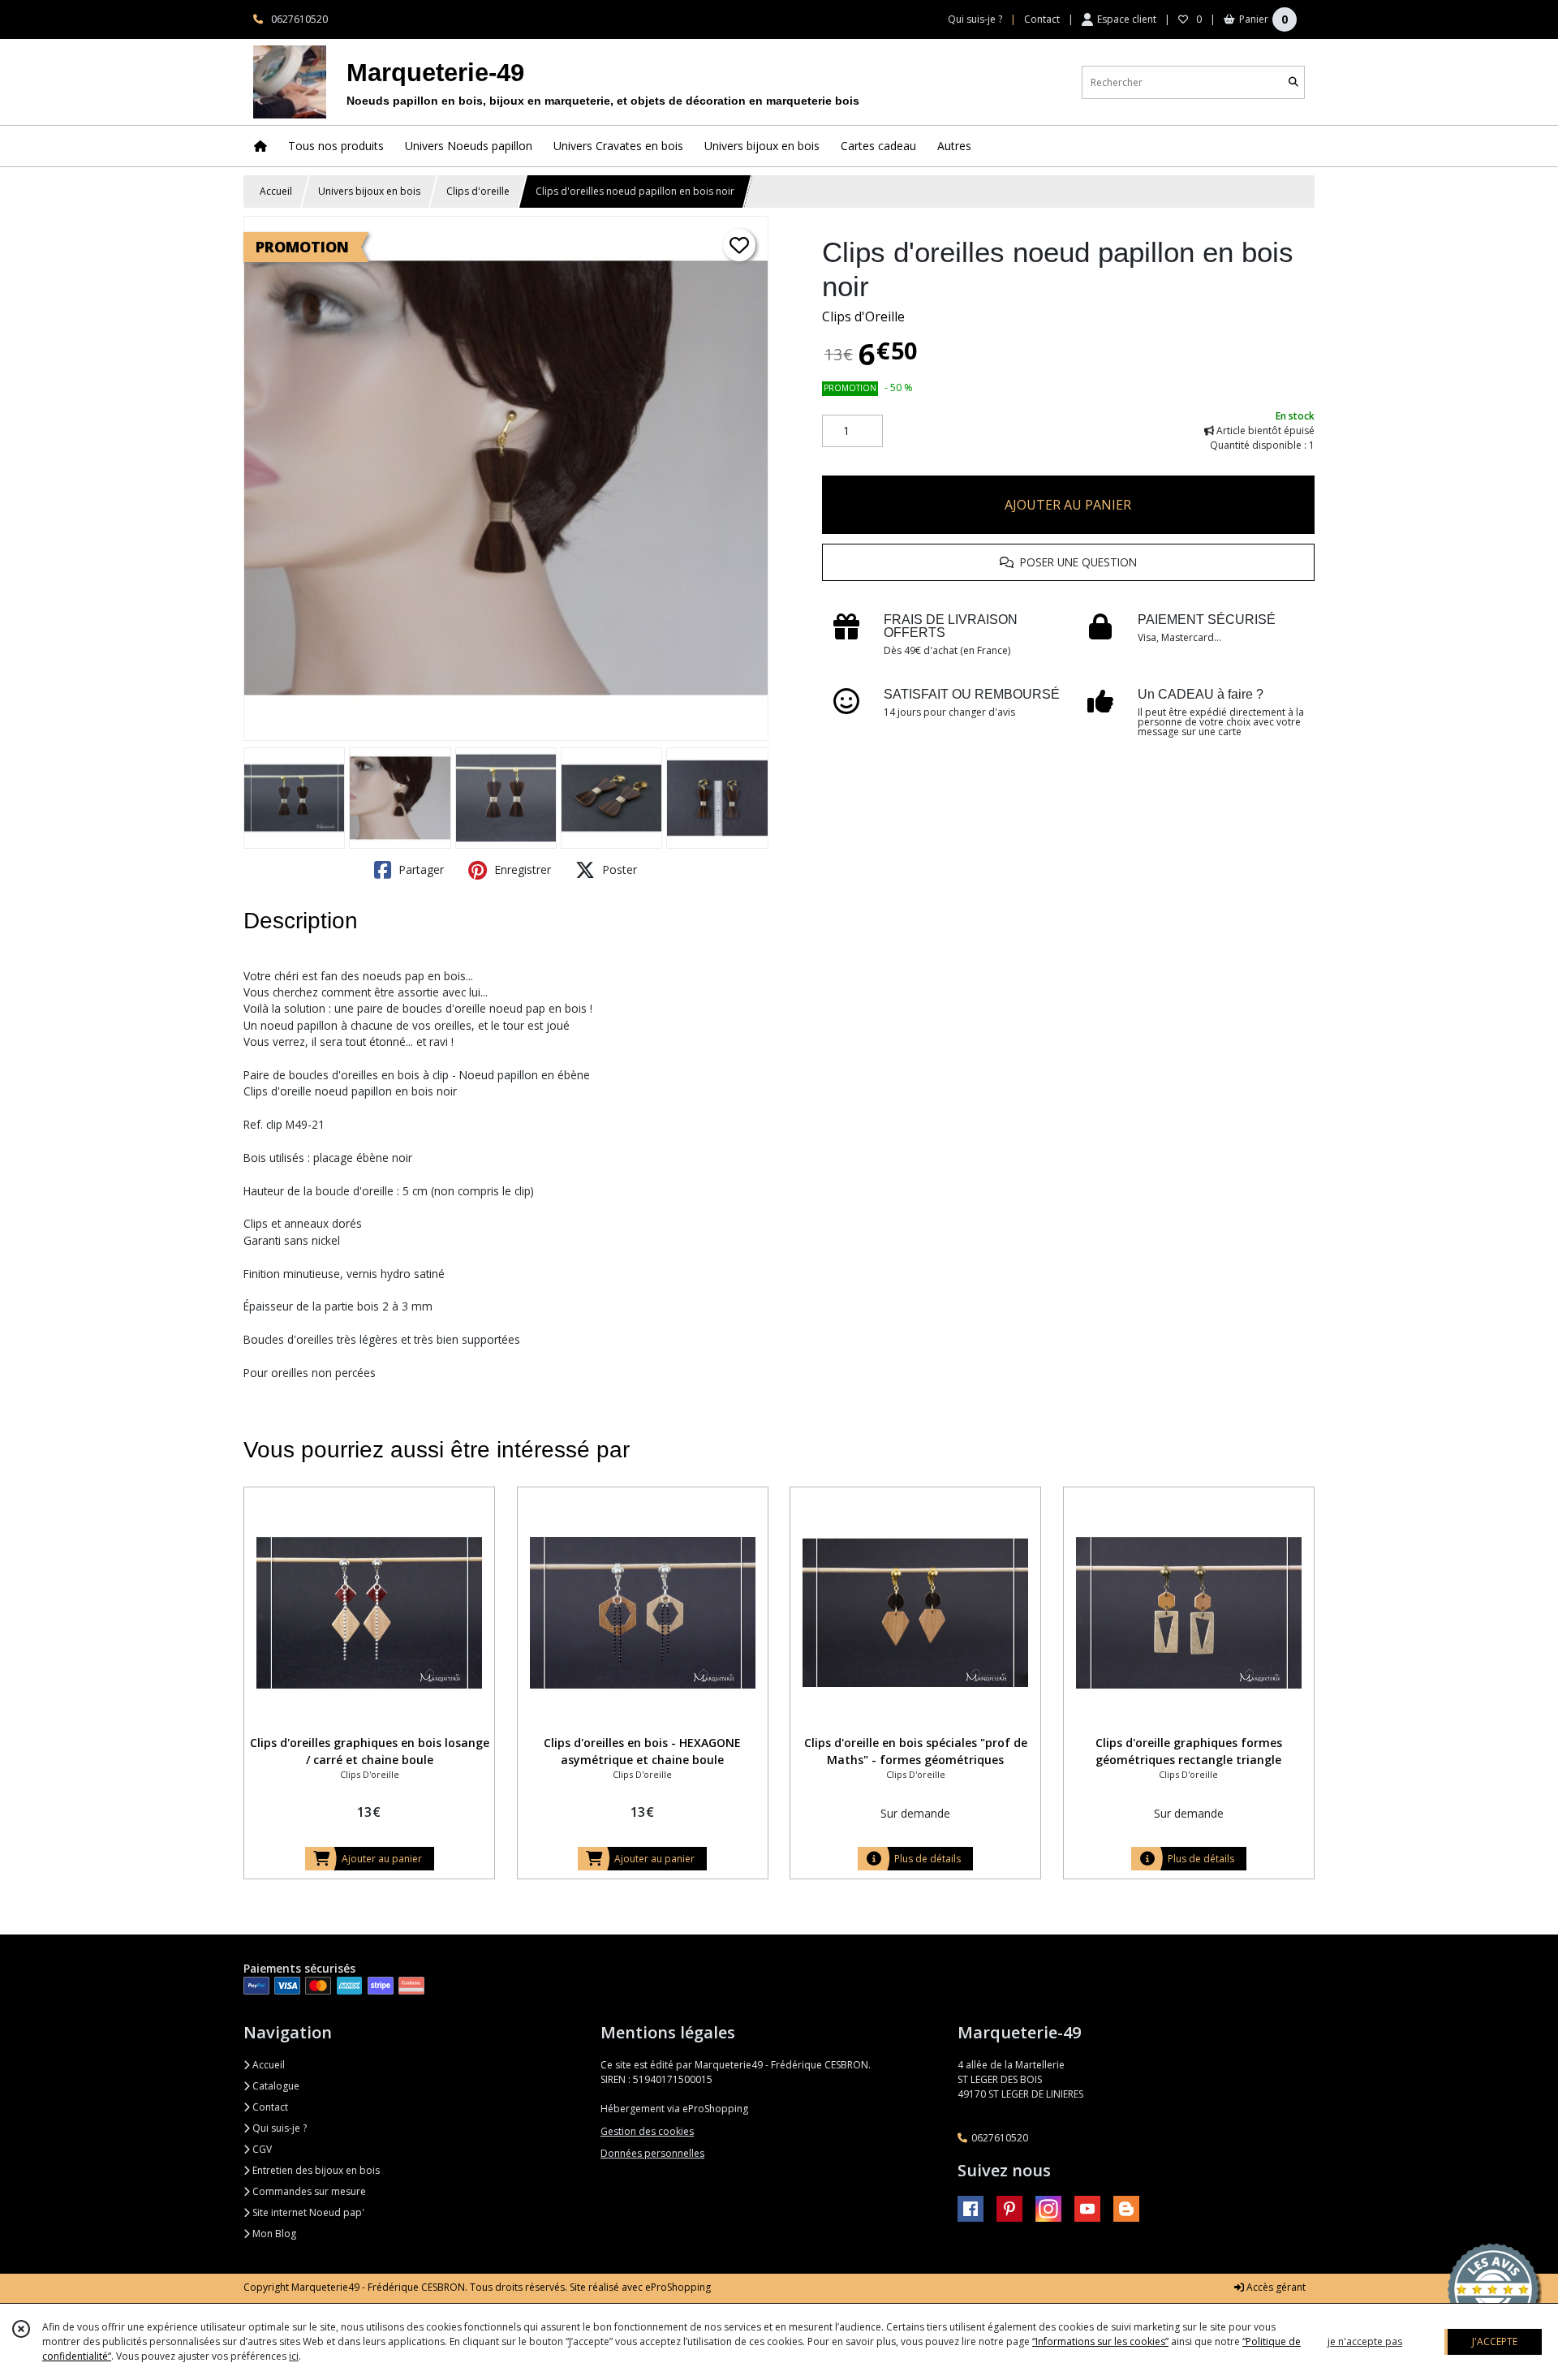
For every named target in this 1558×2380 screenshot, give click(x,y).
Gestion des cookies (647, 2131)
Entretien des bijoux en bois (315, 2170)
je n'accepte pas (1365, 2341)
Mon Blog (273, 2234)
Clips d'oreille (478, 191)
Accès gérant (1275, 2287)
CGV (261, 2149)
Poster (618, 869)
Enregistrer (521, 869)
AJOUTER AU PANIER (1068, 505)
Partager (420, 869)
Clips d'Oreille (863, 316)
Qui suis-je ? (278, 2128)
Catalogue (275, 2086)
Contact (1042, 19)
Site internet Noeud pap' (307, 2212)
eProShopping (678, 2287)
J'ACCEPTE (1495, 2341)
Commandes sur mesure (308, 2191)
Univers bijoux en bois (369, 191)
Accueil (276, 191)
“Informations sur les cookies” (1100, 2341)
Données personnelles (652, 2153)
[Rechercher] (1293, 82)
